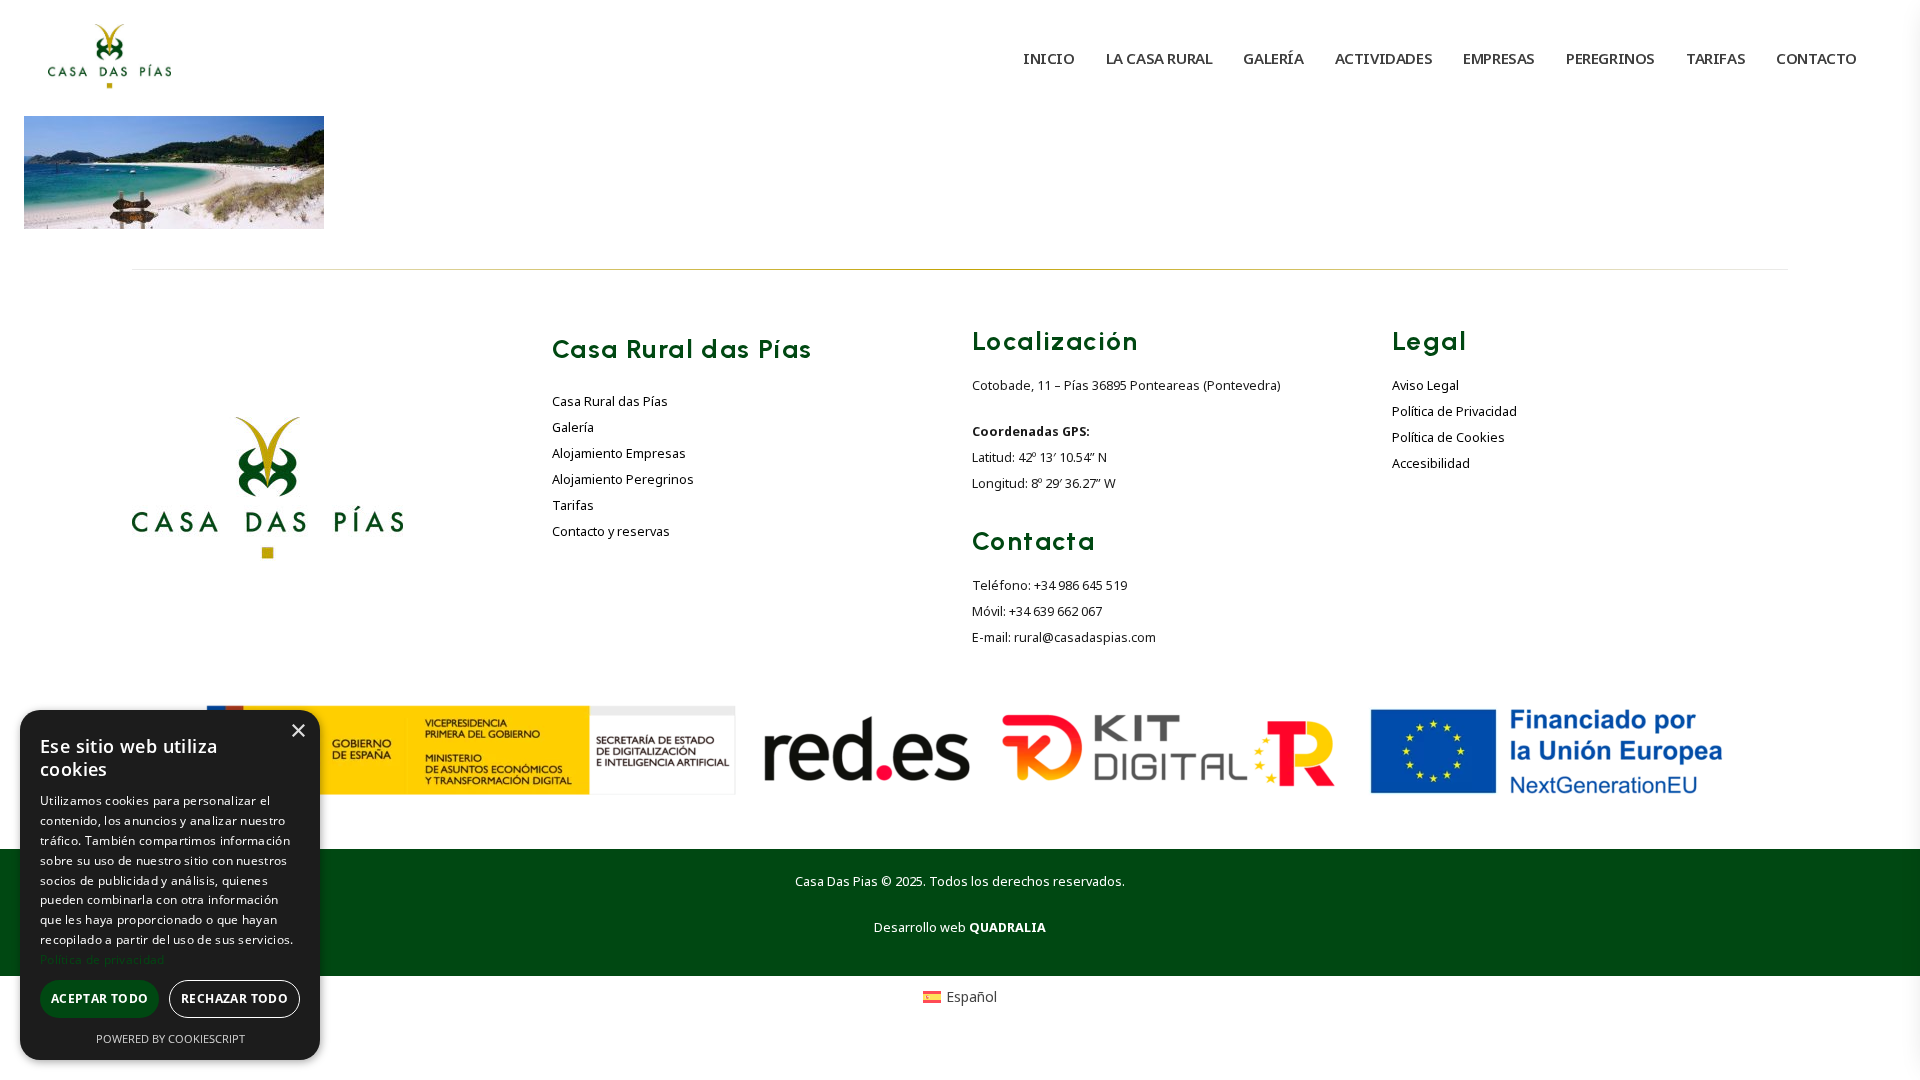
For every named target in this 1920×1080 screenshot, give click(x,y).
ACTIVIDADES (1384, 58)
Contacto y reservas (611, 531)
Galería (573, 427)
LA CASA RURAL (1159, 58)
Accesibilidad (1431, 463)
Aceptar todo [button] (100, 998)
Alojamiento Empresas (619, 453)
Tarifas (573, 505)
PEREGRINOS (1610, 58)
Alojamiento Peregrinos (623, 479)
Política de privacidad (102, 959)
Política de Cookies (1448, 437)
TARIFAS (1715, 58)
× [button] (297, 731)
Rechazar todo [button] (234, 998)
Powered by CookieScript (170, 1038)
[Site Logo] (109, 58)
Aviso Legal (1425, 385)
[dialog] (170, 885)
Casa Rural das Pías (610, 401)
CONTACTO (1816, 58)
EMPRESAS (1499, 58)
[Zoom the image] (267, 428)
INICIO (1049, 58)
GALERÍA (1273, 58)
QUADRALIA (1007, 927)
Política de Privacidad (1454, 411)
